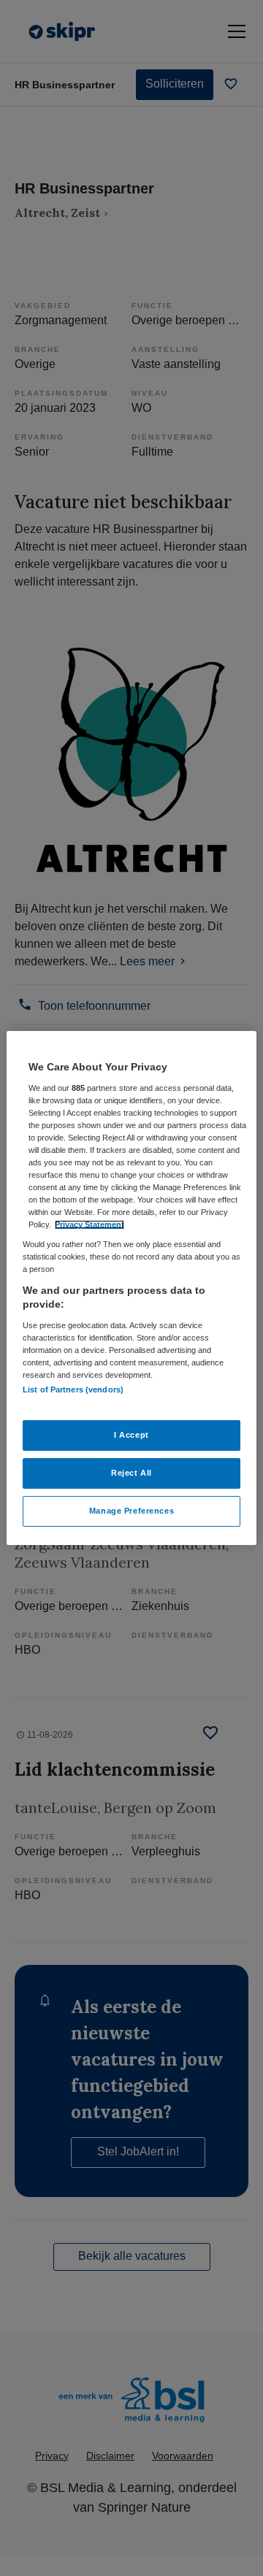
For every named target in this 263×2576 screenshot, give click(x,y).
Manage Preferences (131, 1511)
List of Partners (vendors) (73, 1389)
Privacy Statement (89, 1224)
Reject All (131, 1473)
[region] (131, 1288)
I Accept (131, 1435)
